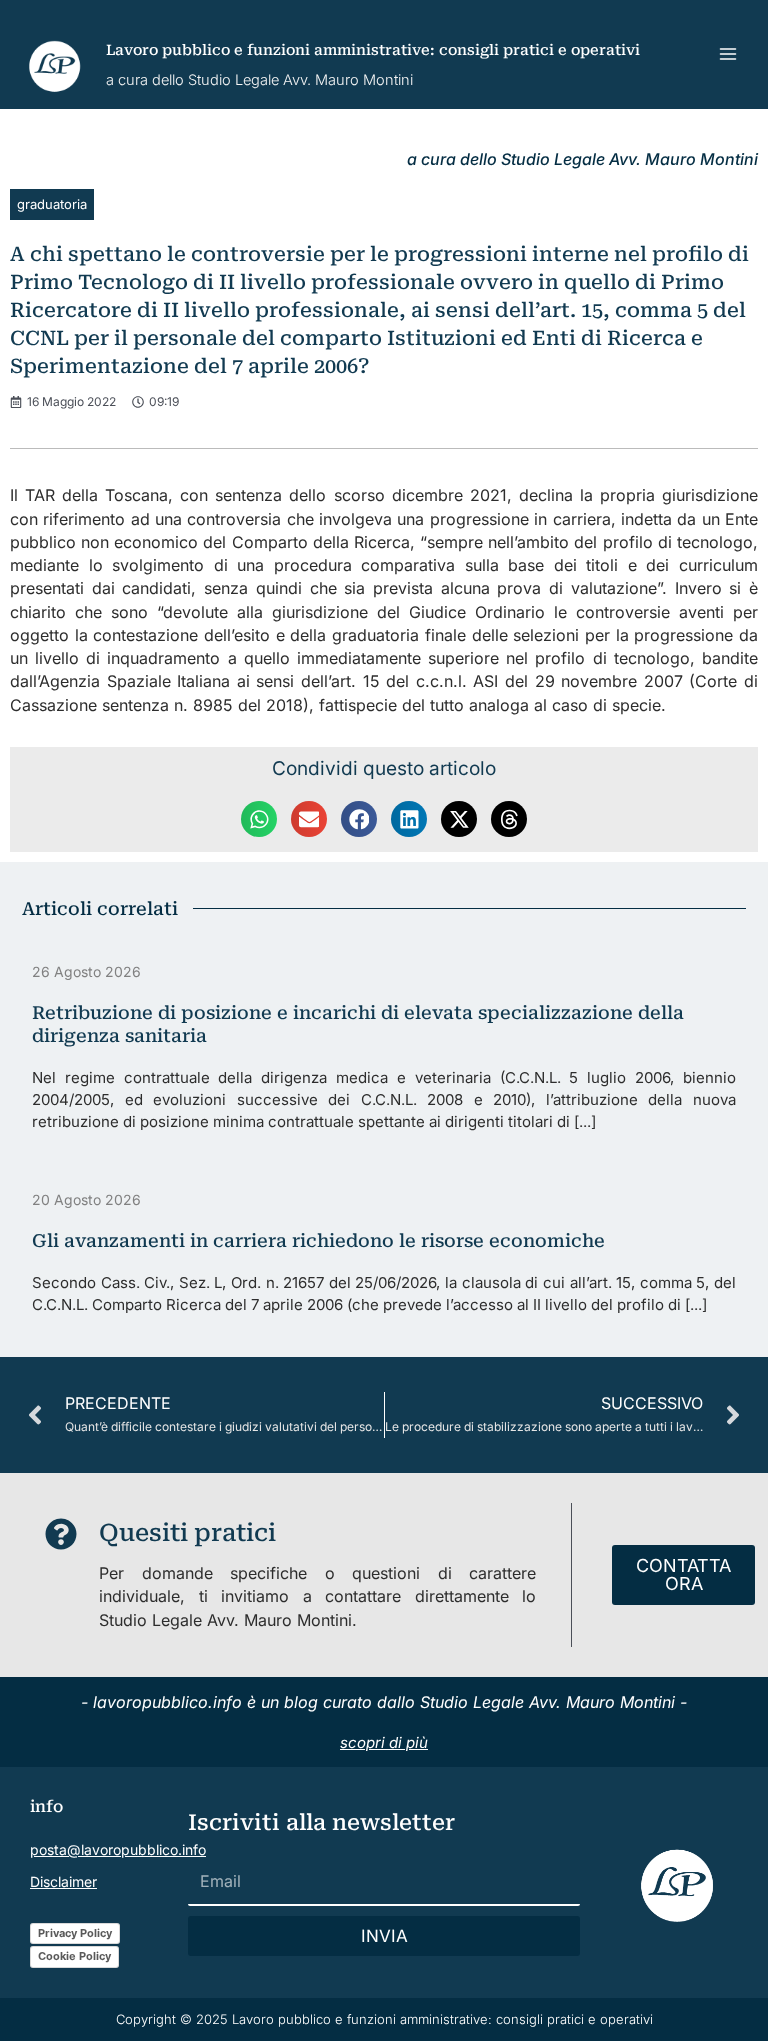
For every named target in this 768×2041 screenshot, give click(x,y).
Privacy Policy (75, 1933)
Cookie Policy (74, 1956)
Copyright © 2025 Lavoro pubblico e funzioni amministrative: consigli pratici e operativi (384, 2019)
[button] (259, 819)
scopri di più (384, 1742)
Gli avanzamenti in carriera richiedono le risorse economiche (318, 1240)
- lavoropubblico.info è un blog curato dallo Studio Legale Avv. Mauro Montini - (384, 1702)
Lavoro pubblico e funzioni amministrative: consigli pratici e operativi (373, 50)
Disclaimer (63, 1881)
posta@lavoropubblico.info (118, 1849)
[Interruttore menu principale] (728, 54)
